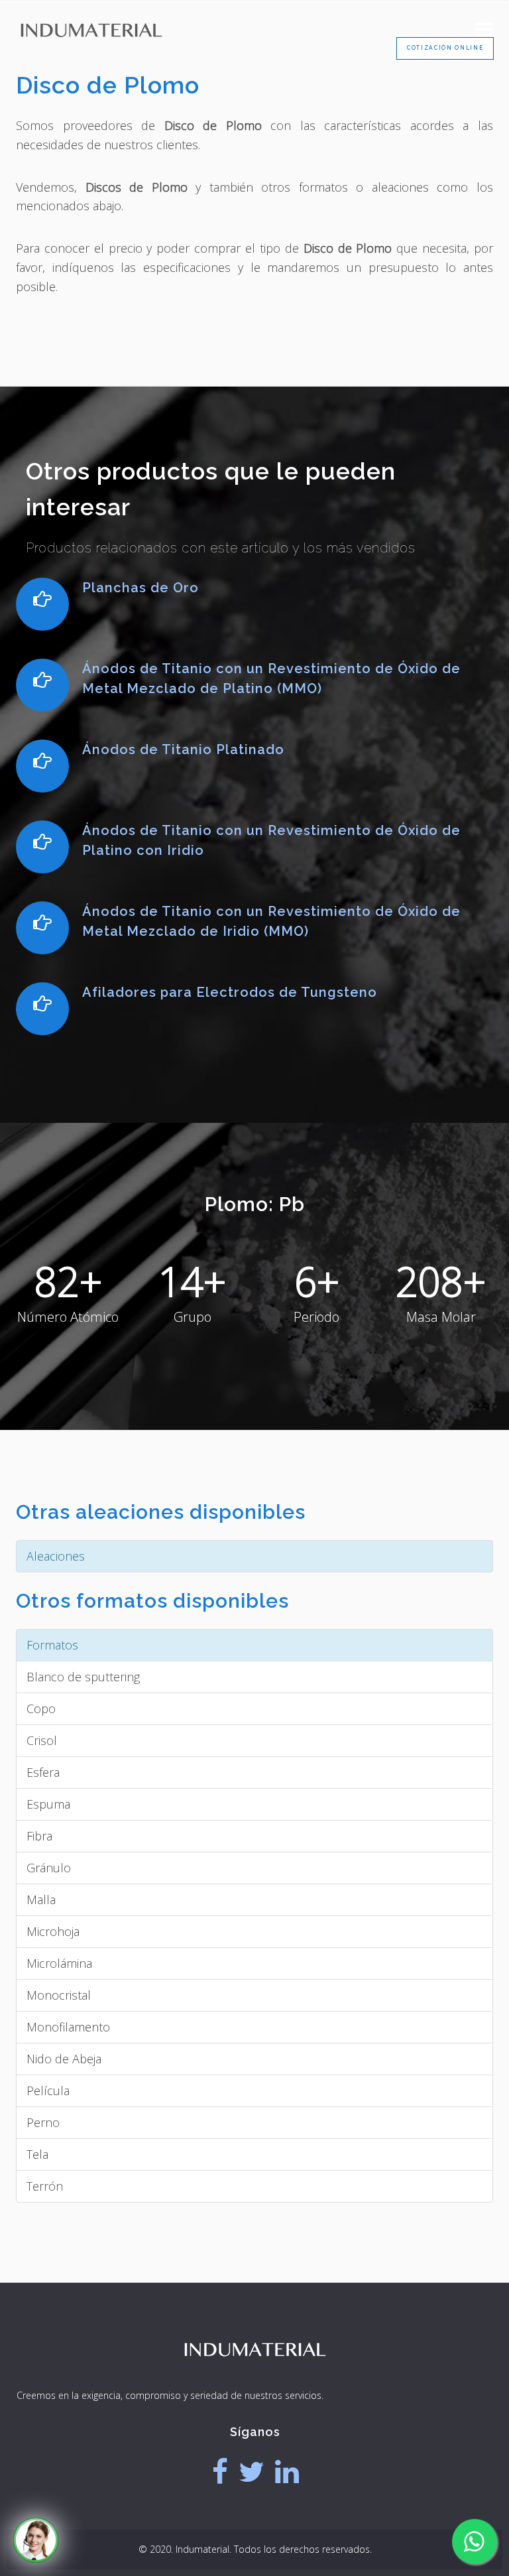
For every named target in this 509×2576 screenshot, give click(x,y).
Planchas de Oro (141, 588)
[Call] (36, 2540)
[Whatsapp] (475, 2542)
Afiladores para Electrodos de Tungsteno (230, 992)
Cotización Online (445, 48)
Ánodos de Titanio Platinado (183, 749)
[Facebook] (220, 2472)
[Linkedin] (287, 2472)
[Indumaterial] (255, 2375)
